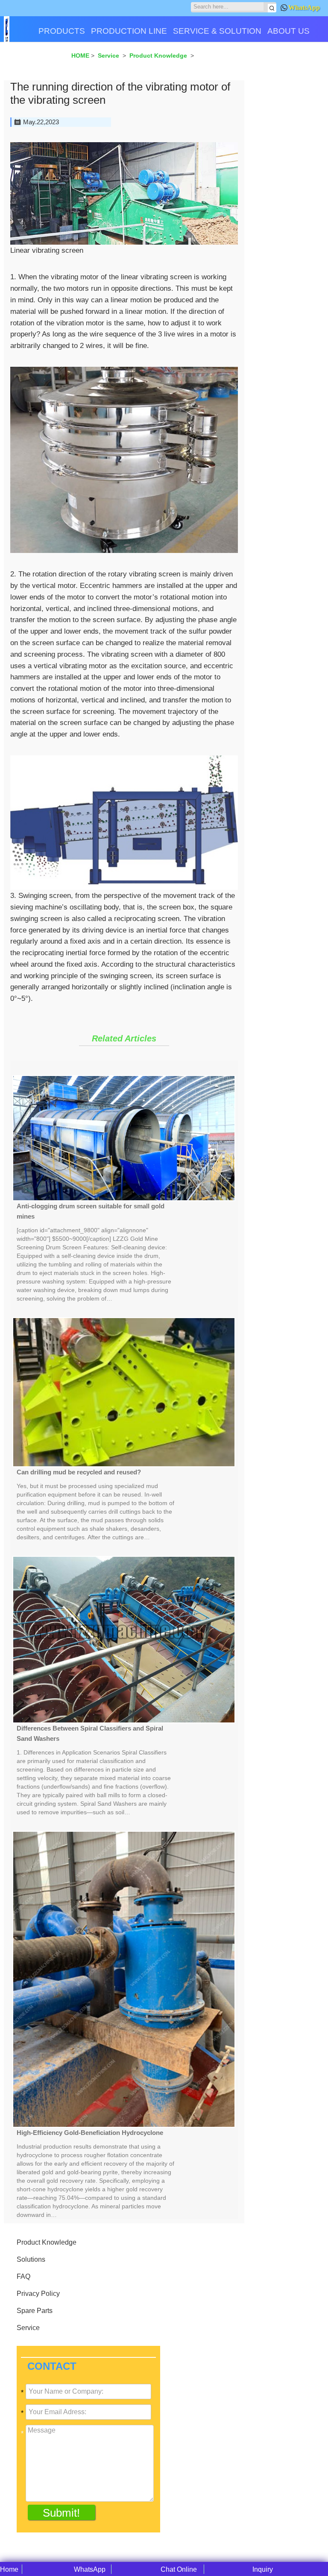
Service (28, 2328)
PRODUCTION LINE (129, 31)
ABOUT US (288, 31)
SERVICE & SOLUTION (217, 31)
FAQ (23, 2276)
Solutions (31, 2259)
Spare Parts (35, 2311)
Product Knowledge (47, 2242)
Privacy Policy (38, 2294)
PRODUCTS (62, 31)
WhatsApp (304, 7)
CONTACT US (34, 61)
